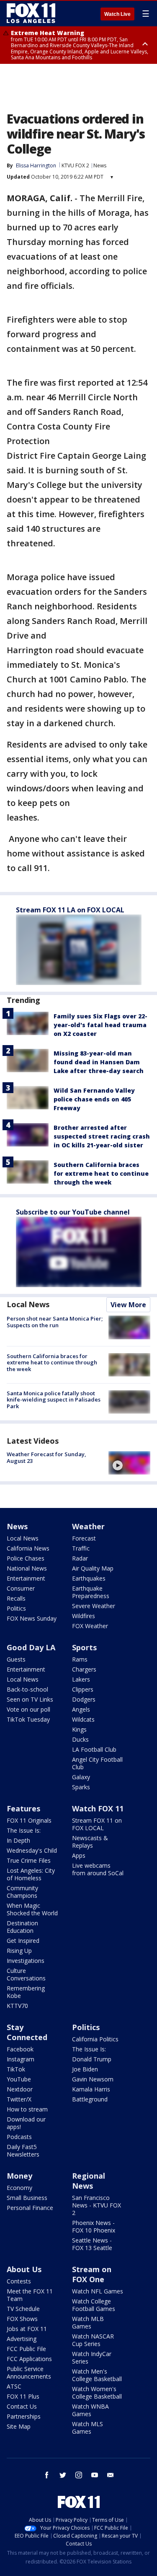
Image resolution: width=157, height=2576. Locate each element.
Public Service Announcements (29, 2373)
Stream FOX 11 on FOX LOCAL (97, 1824)
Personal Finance (30, 2208)
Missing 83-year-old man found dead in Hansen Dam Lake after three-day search (99, 1062)
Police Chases (26, 1558)
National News (27, 1568)
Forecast (84, 1538)
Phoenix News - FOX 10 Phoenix (94, 2226)
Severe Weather (94, 1606)
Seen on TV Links (30, 1699)
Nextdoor (20, 2089)
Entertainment (26, 1578)
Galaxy (81, 1777)
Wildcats (83, 1719)
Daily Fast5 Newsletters (23, 2150)
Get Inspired (23, 1941)
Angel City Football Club (97, 1763)
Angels (81, 1709)
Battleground (90, 2099)
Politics (16, 1608)
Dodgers (84, 1699)
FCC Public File (26, 2349)
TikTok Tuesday (28, 1719)
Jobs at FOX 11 (27, 2329)
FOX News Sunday (32, 1618)
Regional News (89, 2181)
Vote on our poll (28, 1709)
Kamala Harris (91, 2089)
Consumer (21, 1588)
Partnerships (24, 2416)
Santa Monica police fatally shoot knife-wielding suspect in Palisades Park (54, 1400)
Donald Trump (92, 2059)
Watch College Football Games (94, 2305)
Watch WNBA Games (90, 2410)
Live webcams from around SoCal (98, 1869)
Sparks (81, 1787)
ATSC (14, 2386)
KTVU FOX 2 (75, 165)
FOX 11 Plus (23, 2396)
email (111, 2475)
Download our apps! (26, 2123)
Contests (19, 2281)
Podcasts (19, 2137)
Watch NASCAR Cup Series (93, 2340)
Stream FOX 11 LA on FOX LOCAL (70, 910)
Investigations (26, 1961)
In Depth (18, 1840)
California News (28, 1548)
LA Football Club (94, 1749)
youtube (95, 2475)
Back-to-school (27, 1689)
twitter (63, 2475)
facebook (47, 2475)
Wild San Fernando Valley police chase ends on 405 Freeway (94, 1099)
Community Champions (22, 1892)
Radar (80, 1558)
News (100, 165)
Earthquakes (89, 1578)
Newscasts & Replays (90, 1842)
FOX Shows (22, 2319)
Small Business (27, 2198)
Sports (84, 1647)
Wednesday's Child (32, 1850)
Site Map (19, 2426)
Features (23, 1808)
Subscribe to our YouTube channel (73, 1212)
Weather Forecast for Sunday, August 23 (46, 1457)
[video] (129, 1463)
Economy (19, 2188)
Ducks (80, 1739)
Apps (79, 1855)
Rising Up (19, 1951)
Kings (79, 1729)
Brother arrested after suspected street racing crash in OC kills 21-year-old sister (102, 1136)
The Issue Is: (24, 1830)
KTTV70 (17, 2006)
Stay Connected (27, 2032)
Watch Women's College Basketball (97, 2393)
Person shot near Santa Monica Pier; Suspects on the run (55, 1322)
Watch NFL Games (98, 2291)
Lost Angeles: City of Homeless (31, 1874)
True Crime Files (29, 1860)
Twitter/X (19, 2099)
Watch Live (117, 14)
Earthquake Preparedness (91, 1592)
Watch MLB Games (88, 2322)
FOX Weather (90, 1626)
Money (19, 2176)
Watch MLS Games (88, 2428)
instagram (79, 2475)
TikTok (16, 2069)
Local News (28, 1304)
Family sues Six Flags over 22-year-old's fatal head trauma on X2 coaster (100, 1025)
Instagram (21, 2059)
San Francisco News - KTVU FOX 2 (97, 2205)
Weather (88, 1526)
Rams (80, 1659)
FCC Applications (29, 2359)
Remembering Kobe (26, 1992)
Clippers (83, 1689)
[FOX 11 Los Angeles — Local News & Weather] (31, 13)
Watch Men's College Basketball (97, 2375)
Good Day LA (31, 1647)
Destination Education (22, 1927)
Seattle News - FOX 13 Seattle (92, 2244)
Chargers (84, 1669)
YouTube (19, 2079)
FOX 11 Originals (29, 1820)
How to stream (27, 2109)
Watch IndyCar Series (92, 2358)
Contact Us (22, 2406)
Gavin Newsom (93, 2079)
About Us (24, 2269)
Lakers (81, 1679)
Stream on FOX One (92, 2274)
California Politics (95, 2039)
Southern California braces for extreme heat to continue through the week (101, 1173)
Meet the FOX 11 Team (30, 2295)
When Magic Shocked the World (32, 1909)
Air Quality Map (93, 1568)
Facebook (20, 2049)
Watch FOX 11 (98, 1808)
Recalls (16, 1598)
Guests (16, 1659)
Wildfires (84, 1616)
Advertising (22, 2339)
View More (128, 1305)
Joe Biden (85, 2069)
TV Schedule (23, 2309)
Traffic (81, 1548)
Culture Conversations (26, 1974)
